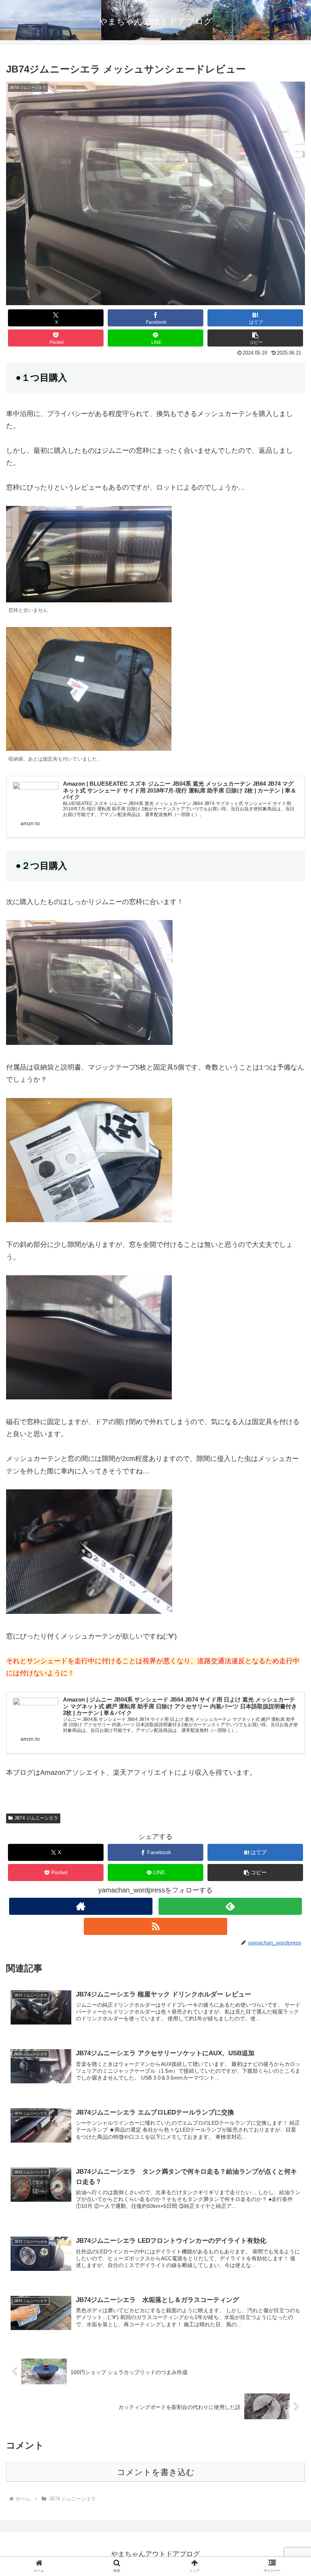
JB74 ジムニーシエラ (36, 1818)
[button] (255, 338)
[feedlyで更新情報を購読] (230, 1906)
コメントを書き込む (156, 2472)
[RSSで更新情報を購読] (155, 1926)
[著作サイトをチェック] (81, 1906)
